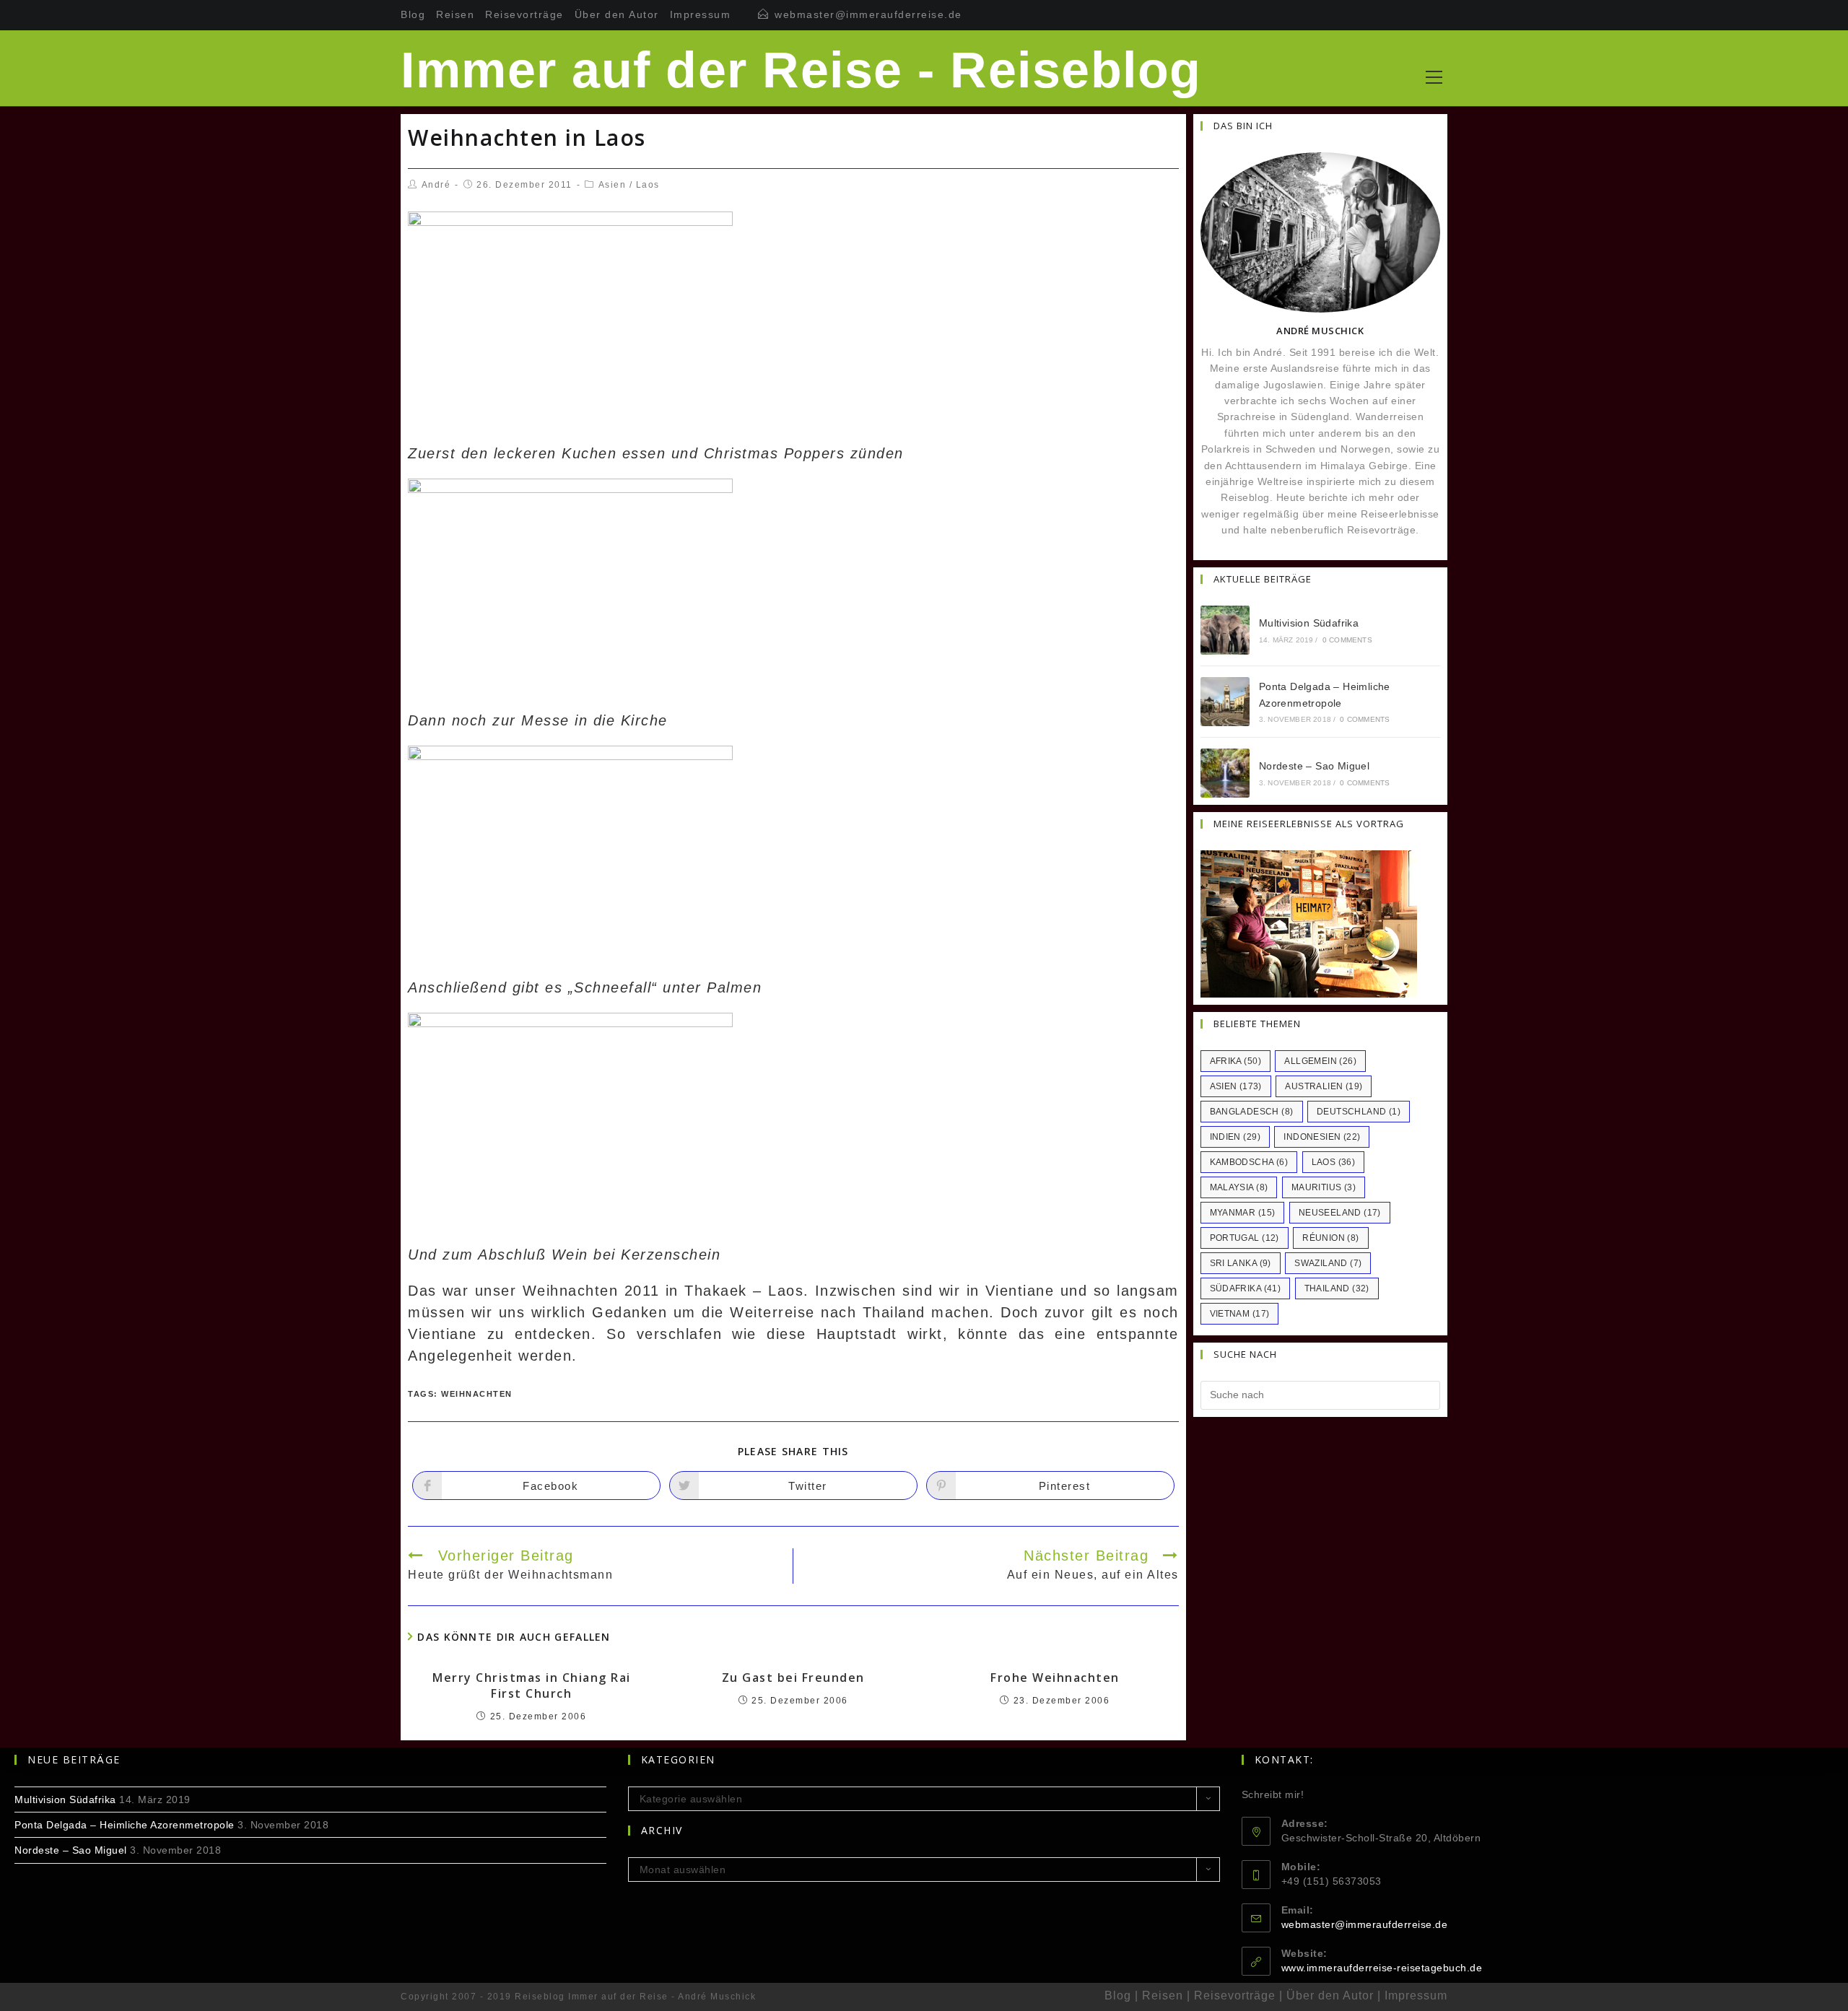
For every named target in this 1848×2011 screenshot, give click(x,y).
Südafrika (1246, 1288)
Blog (413, 14)
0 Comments (1347, 640)
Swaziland (1328, 1263)
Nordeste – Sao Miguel (1314, 766)
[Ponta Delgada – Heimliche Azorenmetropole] (1225, 702)
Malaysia (1239, 1187)
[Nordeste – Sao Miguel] (1225, 773)
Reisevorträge (524, 14)
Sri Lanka (1241, 1263)
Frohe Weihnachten (1055, 1678)
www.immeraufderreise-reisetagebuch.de (1382, 1968)
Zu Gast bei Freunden (793, 1678)
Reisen (455, 14)
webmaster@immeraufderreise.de (868, 14)
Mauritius (1324, 1187)
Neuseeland (1340, 1213)
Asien (613, 185)
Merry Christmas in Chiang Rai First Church (532, 1685)
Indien (1235, 1137)
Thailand (1337, 1288)
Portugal (1245, 1238)
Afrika (1235, 1061)
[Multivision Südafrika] (1225, 630)
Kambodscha (1249, 1162)
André (436, 185)
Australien (1324, 1086)
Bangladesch (1252, 1112)
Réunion (1330, 1238)
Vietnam (1240, 1314)
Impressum (701, 14)
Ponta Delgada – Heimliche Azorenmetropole (125, 1825)
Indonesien (1322, 1137)
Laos (648, 185)
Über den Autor (617, 14)
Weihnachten (477, 1394)
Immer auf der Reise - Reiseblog (801, 70)
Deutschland (1359, 1112)
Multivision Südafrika (1309, 623)
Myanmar (1243, 1213)
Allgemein (1320, 1061)
